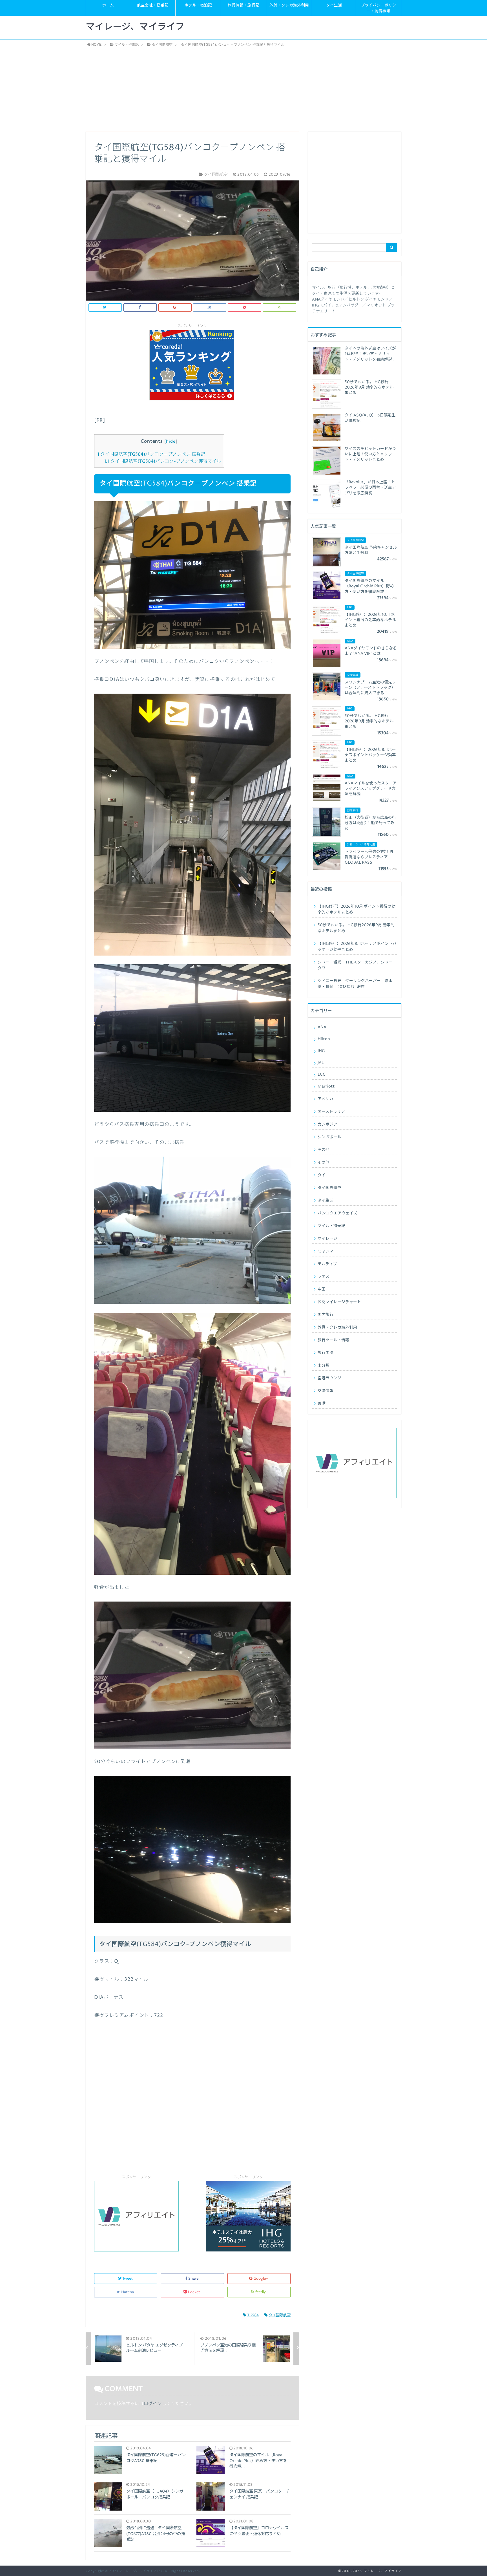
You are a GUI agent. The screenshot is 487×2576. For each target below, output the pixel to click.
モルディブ (327, 1264)
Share (193, 2279)
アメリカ (325, 1099)
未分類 (324, 1366)
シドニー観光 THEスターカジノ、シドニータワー (357, 965)
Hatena (128, 2292)
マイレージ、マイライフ (135, 27)
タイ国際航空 (280, 2315)
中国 (322, 1289)
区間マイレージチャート (339, 1302)
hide (171, 442)
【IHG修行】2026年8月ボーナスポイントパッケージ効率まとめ (357, 947)
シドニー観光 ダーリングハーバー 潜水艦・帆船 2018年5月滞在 (355, 984)
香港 (322, 1404)
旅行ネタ (326, 1353)
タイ (322, 1175)
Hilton (324, 1039)
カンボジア (327, 1124)
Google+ (261, 2279)
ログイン (153, 2404)
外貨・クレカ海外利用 (289, 5)
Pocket (194, 2292)
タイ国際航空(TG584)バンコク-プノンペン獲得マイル (162, 461)
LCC (322, 1075)
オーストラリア (331, 1112)
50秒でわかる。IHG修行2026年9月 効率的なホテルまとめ (356, 928)
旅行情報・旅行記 (243, 5)
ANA (322, 1027)
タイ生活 (334, 5)
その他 (324, 1150)
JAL (321, 1063)
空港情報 (326, 1391)
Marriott (326, 1086)
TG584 (253, 2315)
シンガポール (329, 1137)
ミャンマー (327, 1251)
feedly (261, 2292)
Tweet (128, 2279)
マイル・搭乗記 (331, 1226)
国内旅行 (326, 1315)
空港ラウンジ (329, 1378)
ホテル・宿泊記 (198, 5)
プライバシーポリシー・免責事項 (378, 8)
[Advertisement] (243, 89)
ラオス (324, 1277)
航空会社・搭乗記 (153, 5)
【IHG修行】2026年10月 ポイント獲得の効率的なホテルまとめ (357, 909)
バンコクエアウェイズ (337, 1213)
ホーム (108, 5)
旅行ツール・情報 (333, 1340)
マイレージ (327, 1239)
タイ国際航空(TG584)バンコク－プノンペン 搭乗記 (151, 454)
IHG (321, 1051)
